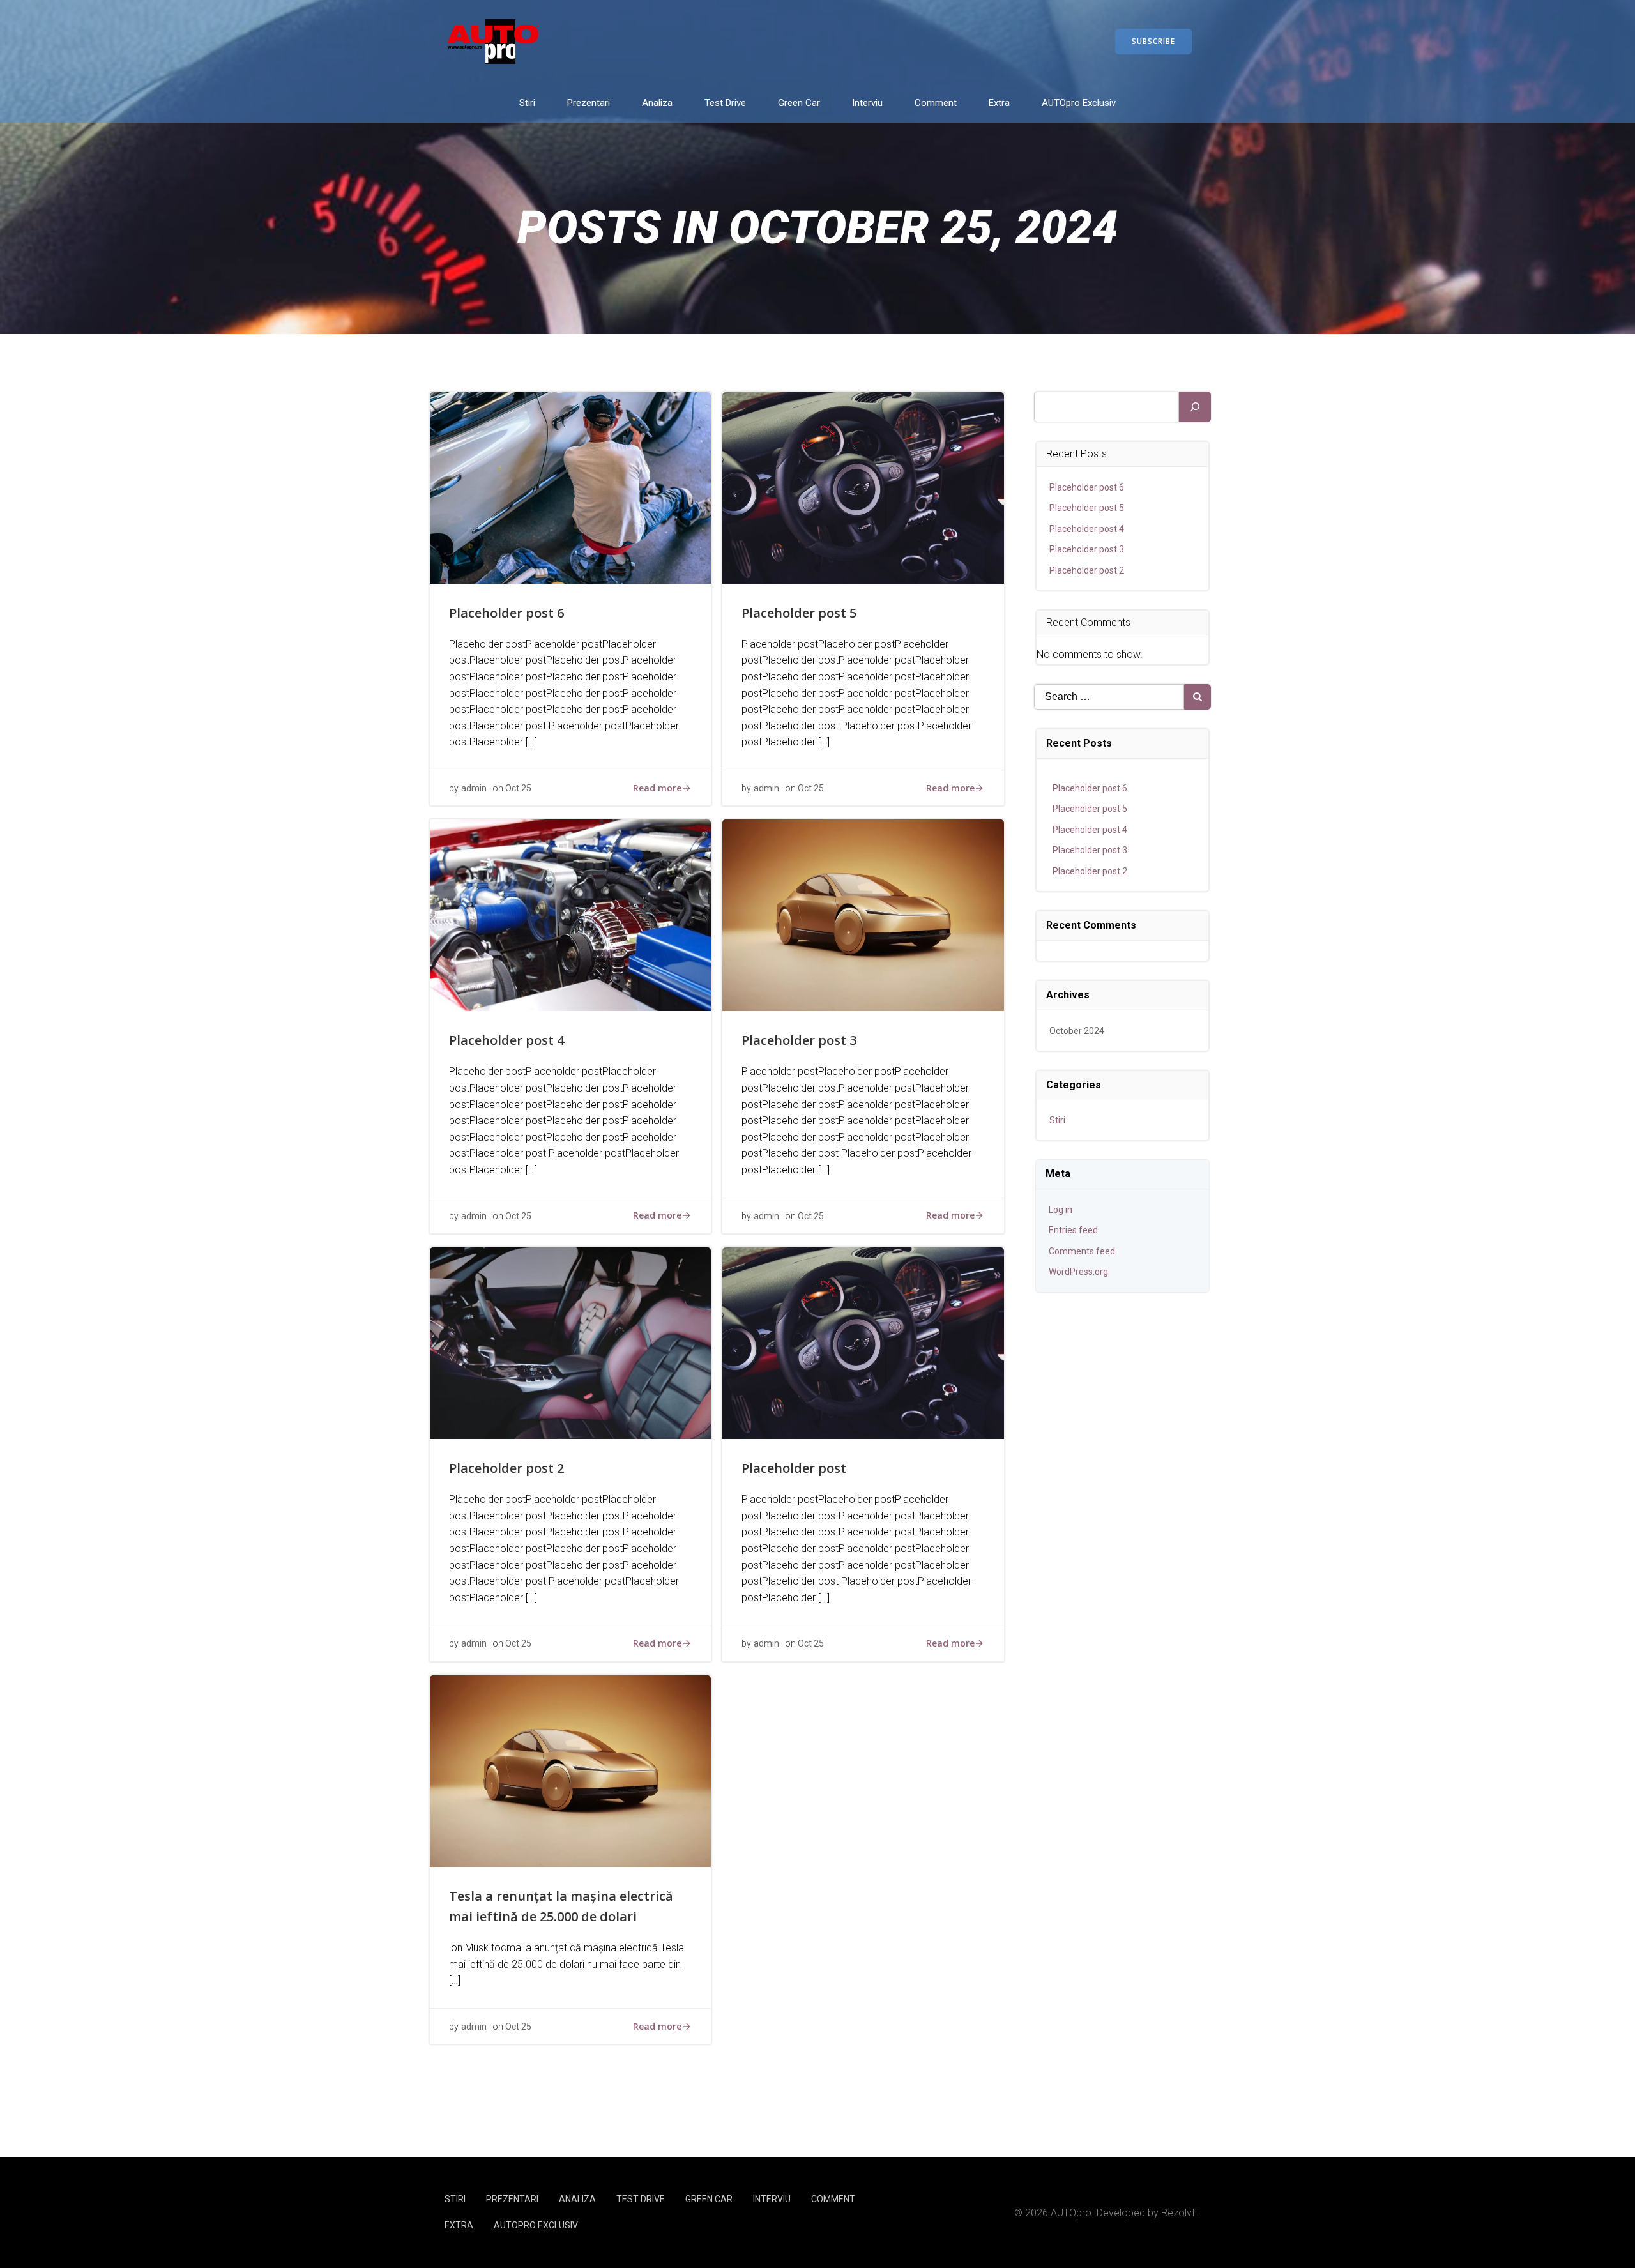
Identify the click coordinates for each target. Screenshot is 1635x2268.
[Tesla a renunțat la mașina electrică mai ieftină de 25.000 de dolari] (570, 1770)
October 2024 (1077, 1031)
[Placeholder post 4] (570, 915)
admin (474, 788)
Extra (999, 103)
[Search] (1195, 407)
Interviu (867, 103)
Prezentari (589, 103)
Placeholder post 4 (1087, 529)
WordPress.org (1078, 1272)
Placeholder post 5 (1087, 508)
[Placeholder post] (863, 1342)
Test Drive (725, 103)
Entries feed (1073, 1230)
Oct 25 (518, 788)
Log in (1061, 1210)
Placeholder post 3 (1087, 549)
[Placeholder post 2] (570, 1342)
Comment (936, 103)
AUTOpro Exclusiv (1079, 103)
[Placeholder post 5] (863, 487)
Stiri (527, 103)
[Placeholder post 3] (863, 915)
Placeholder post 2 (1087, 570)
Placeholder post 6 (1087, 487)
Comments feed (1082, 1251)
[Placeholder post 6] (570, 487)
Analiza (657, 103)
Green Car (799, 103)
